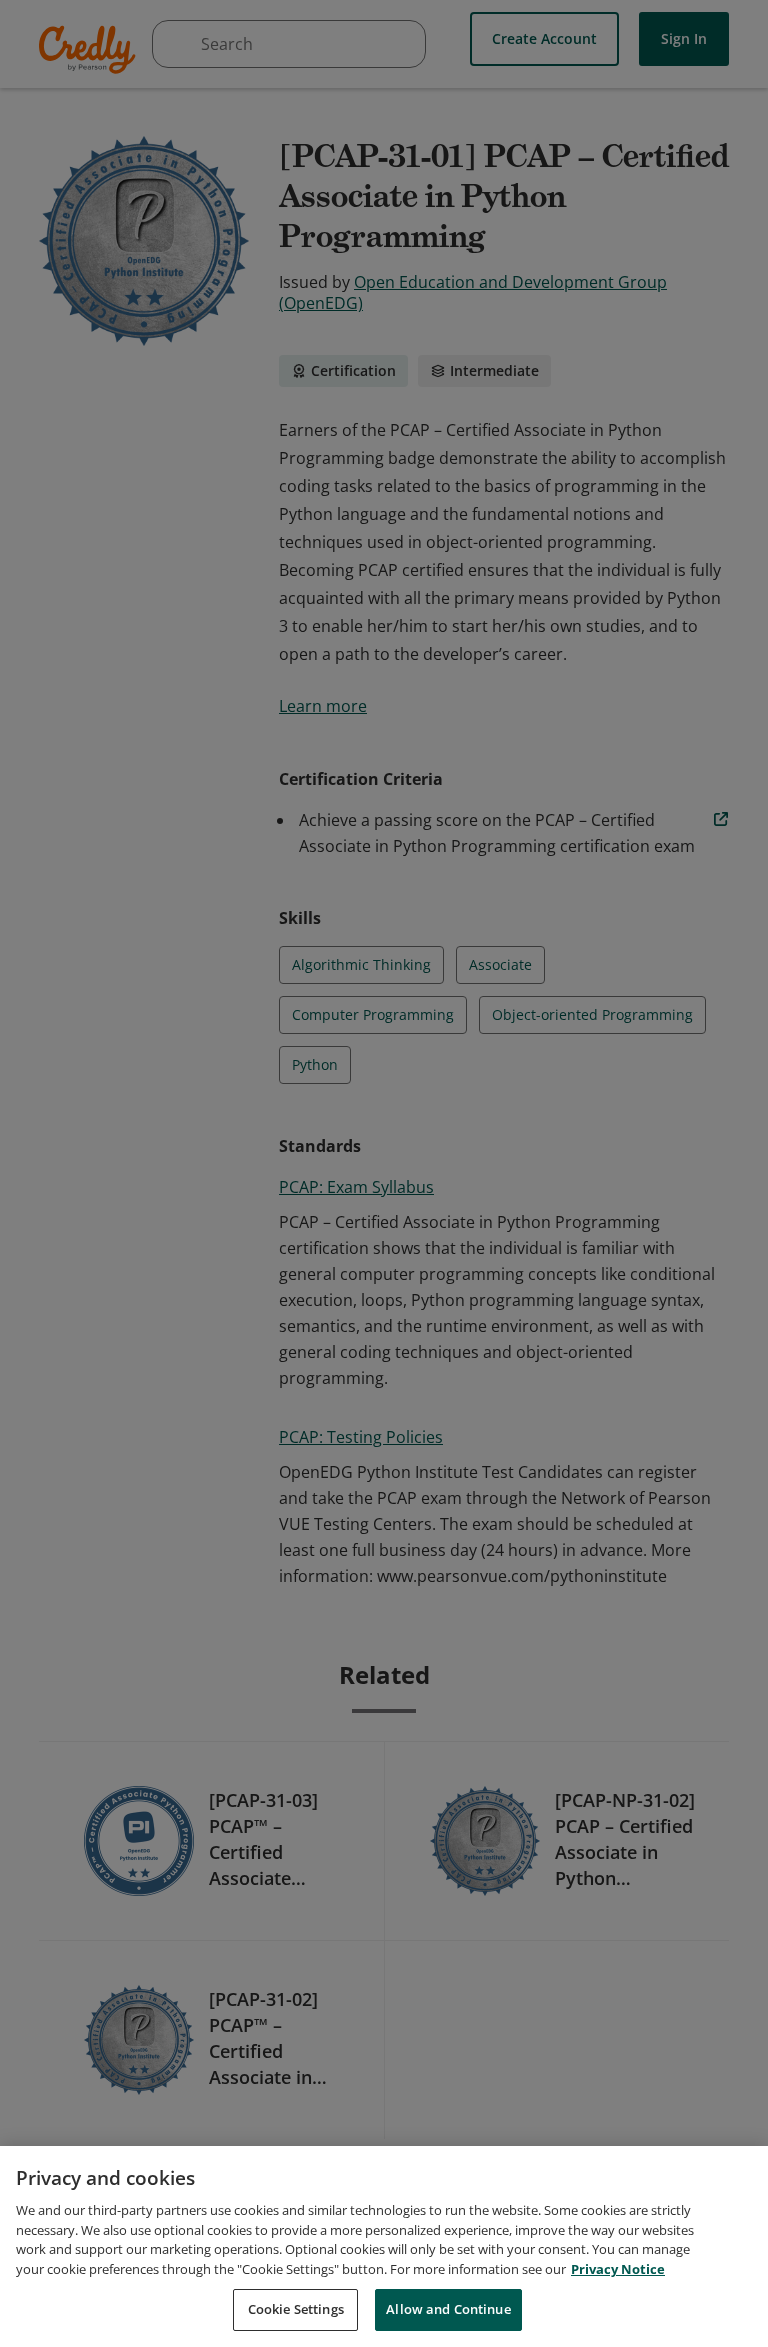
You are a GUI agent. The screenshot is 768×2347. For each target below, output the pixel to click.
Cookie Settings (296, 2309)
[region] (384, 2246)
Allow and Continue (448, 2309)
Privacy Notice (618, 2269)
